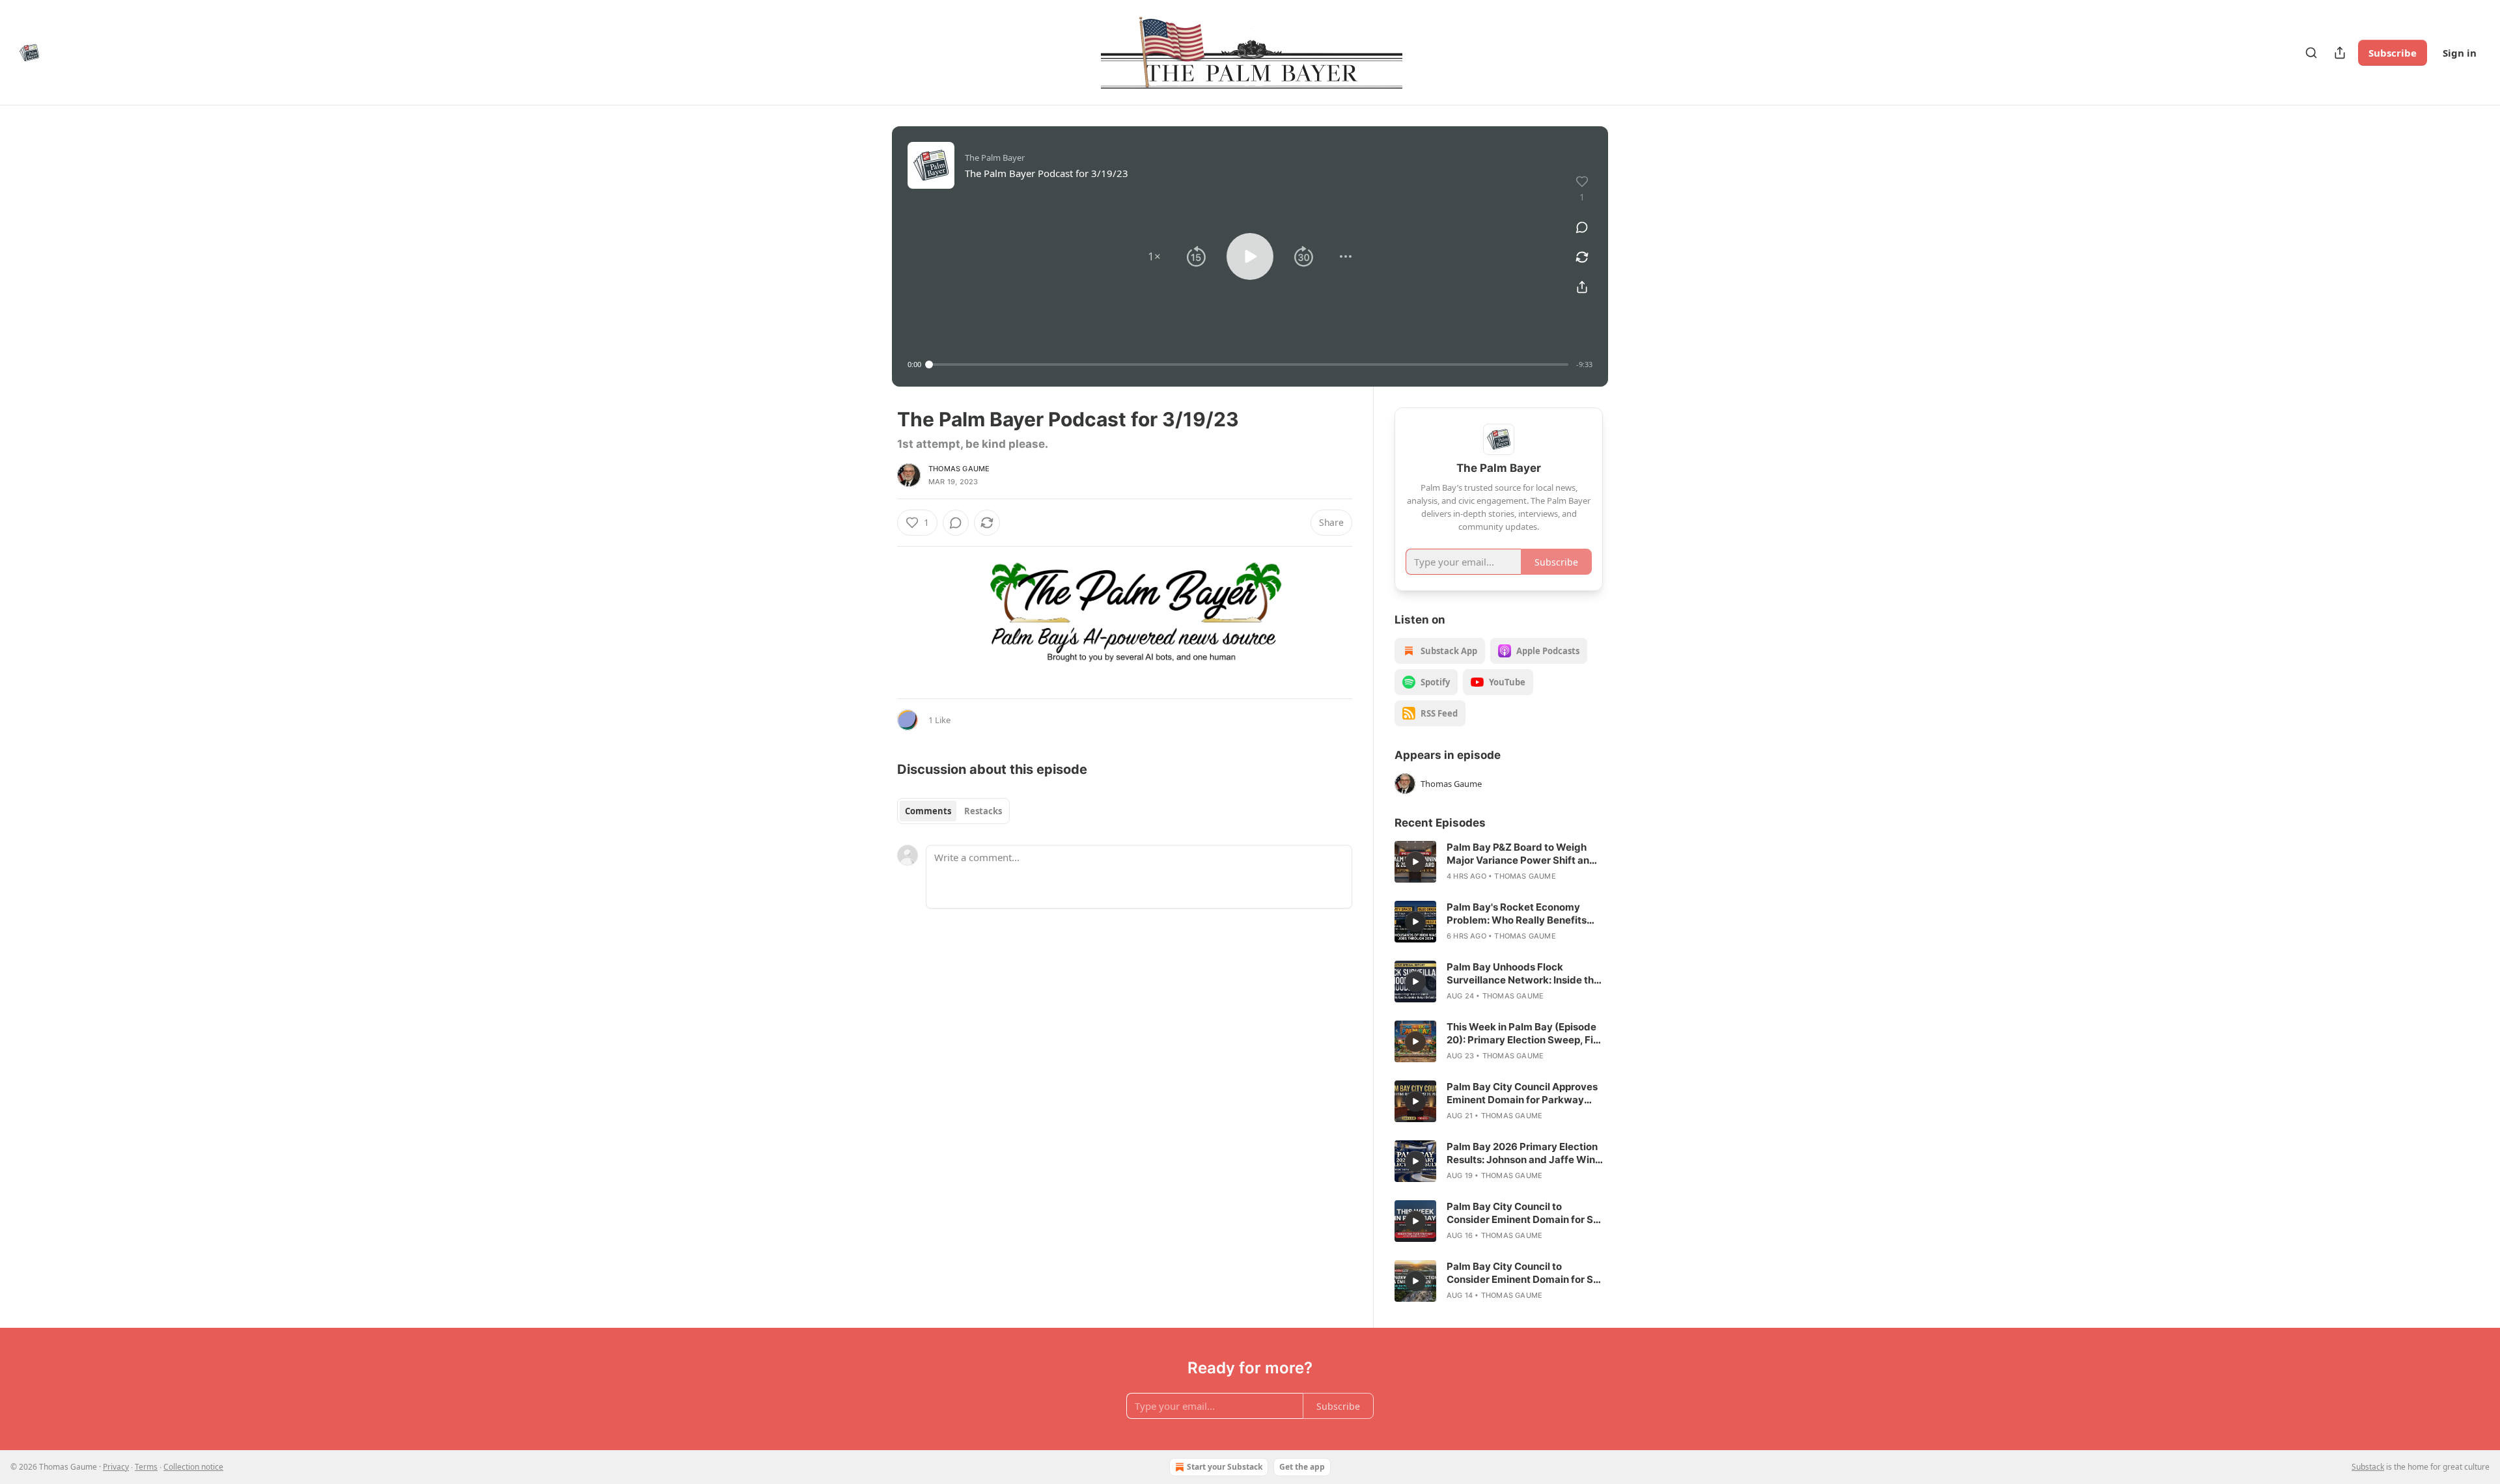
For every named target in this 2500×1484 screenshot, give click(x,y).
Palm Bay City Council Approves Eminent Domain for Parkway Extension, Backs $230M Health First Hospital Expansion (1522, 1093)
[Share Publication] (2340, 53)
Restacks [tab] (983, 811)
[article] (1499, 862)
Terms (146, 1467)
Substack (2368, 1467)
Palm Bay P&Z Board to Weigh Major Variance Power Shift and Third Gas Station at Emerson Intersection (1521, 854)
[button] (1154, 256)
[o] (1415, 862)
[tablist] (953, 811)
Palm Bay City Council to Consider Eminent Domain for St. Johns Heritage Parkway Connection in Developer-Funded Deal (1525, 1213)
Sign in (2460, 53)
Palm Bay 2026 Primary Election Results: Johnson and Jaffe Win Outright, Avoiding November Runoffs (1522, 1153)
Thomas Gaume (959, 469)
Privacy (116, 1467)
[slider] (1249, 364)
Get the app (1302, 1467)
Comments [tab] (928, 811)
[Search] (2311, 53)
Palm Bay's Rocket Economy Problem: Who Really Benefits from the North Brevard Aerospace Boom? (1517, 914)
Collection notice (193, 1467)
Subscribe (2393, 53)
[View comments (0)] (1582, 227)
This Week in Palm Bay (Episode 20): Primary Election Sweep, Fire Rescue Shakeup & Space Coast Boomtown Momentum (1525, 1034)
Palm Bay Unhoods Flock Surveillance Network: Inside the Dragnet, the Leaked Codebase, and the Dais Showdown (1523, 974)
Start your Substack (1225, 1467)
